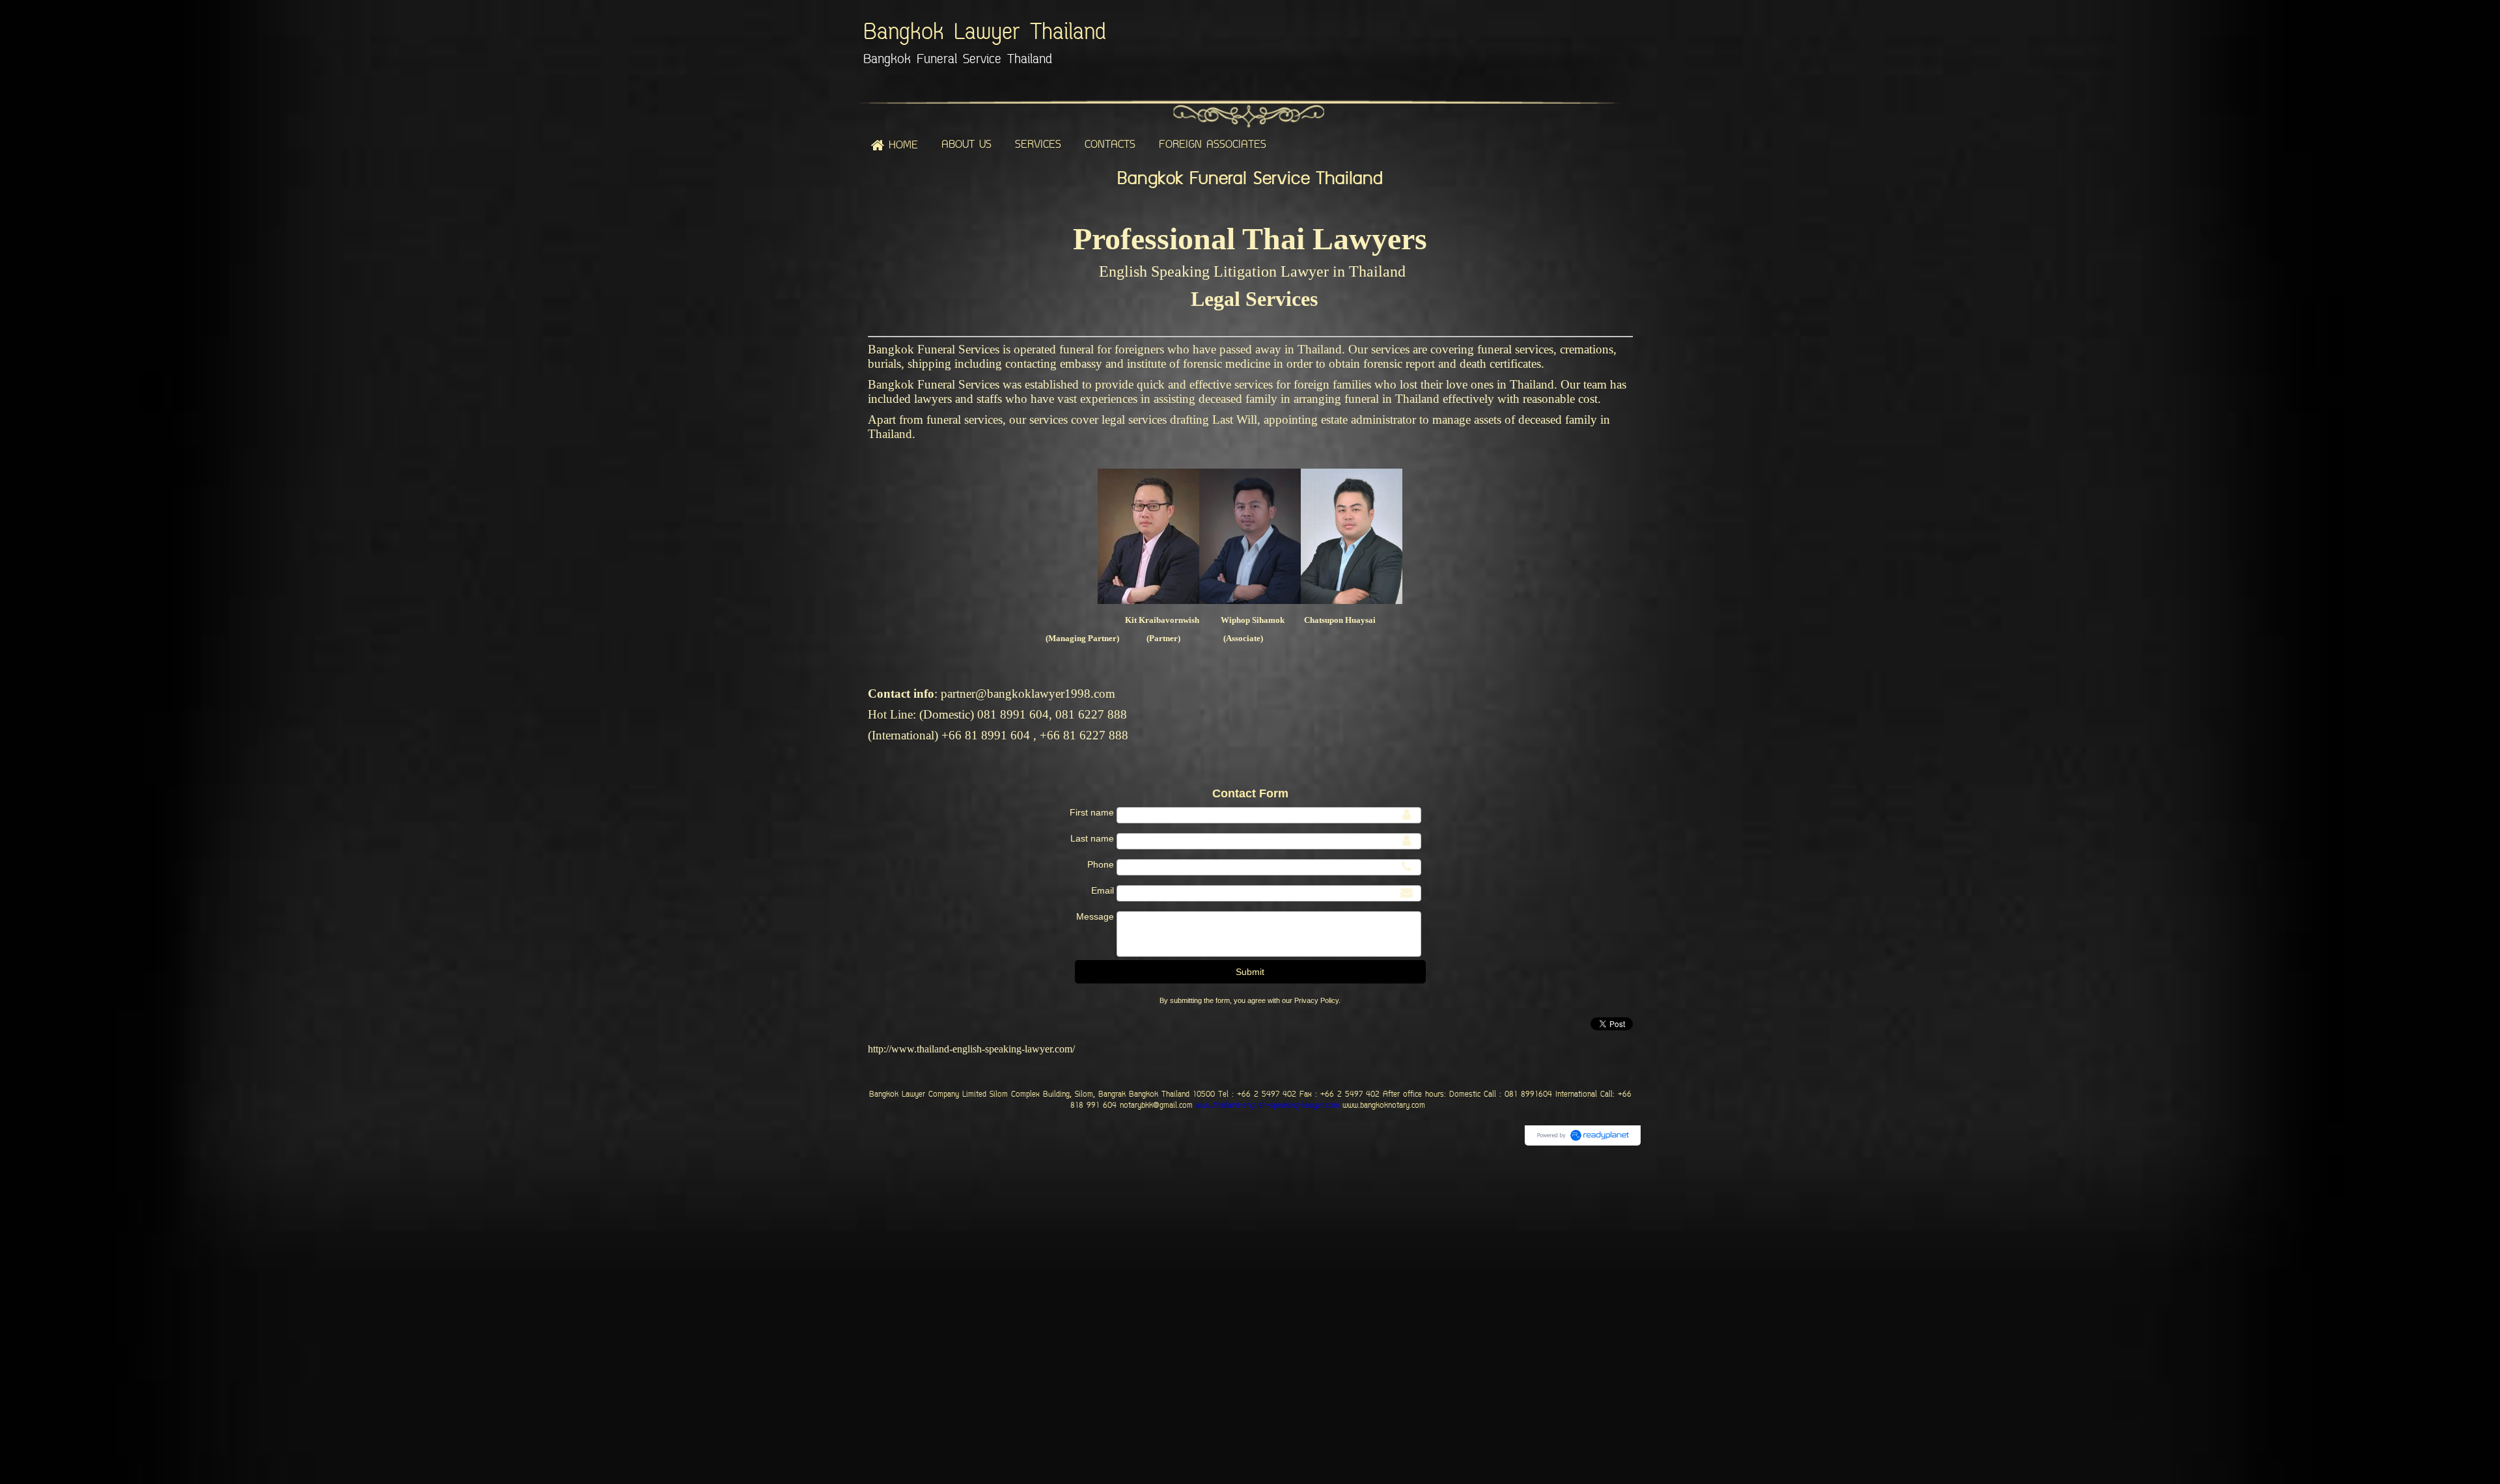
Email (1103, 890)
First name (1092, 812)
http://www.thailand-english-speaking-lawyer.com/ (971, 1049)
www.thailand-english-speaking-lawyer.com (1266, 1106)
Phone (1101, 864)
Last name (1092, 838)
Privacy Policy (1316, 1000)
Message (1095, 916)
